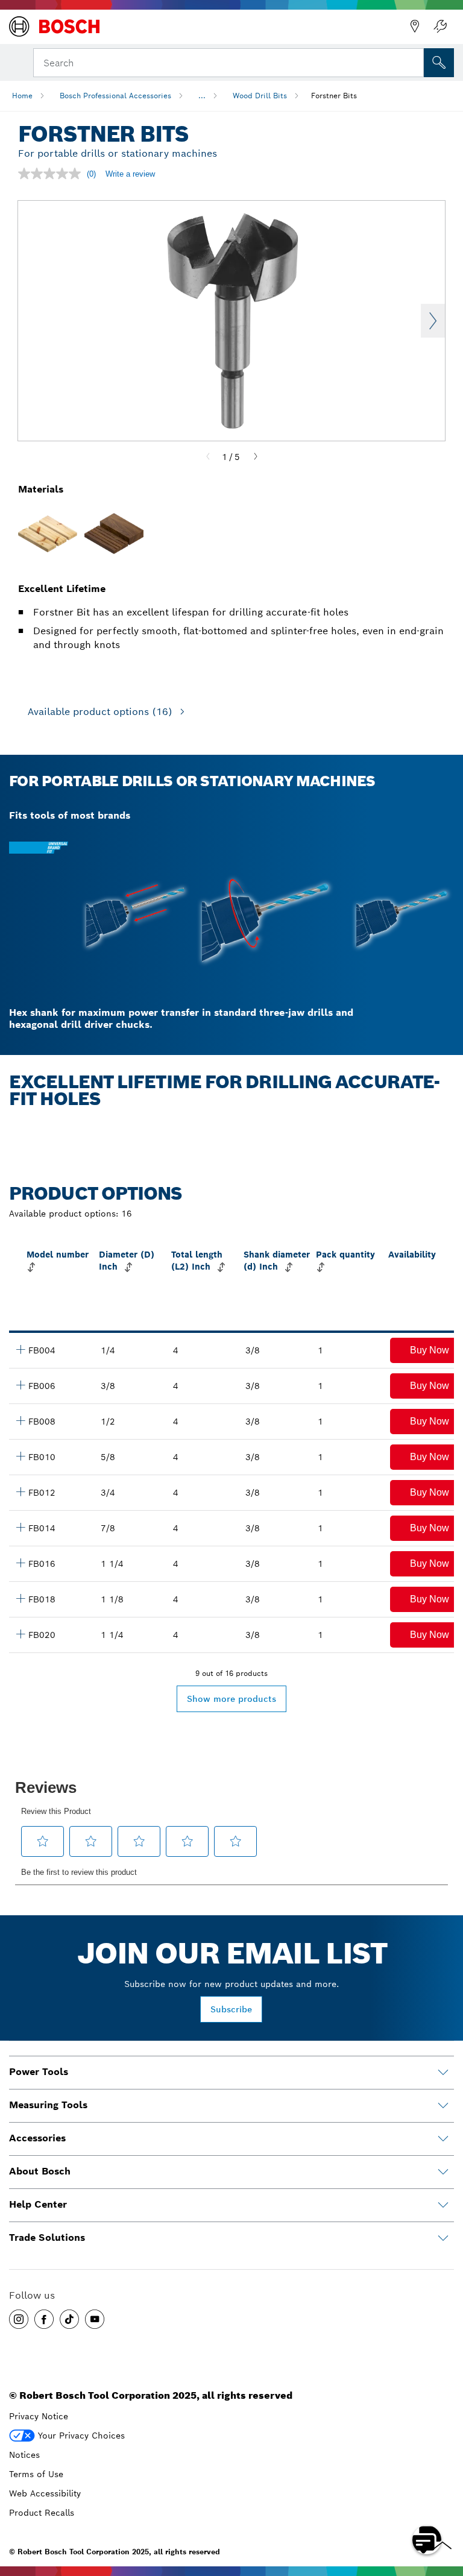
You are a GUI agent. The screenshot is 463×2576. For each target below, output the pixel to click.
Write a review (130, 174)
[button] (19, 2319)
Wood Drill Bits (260, 96)
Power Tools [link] (39, 2072)
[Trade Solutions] (443, 2238)
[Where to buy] (415, 27)
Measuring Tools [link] (48, 2105)
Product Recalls (42, 2513)
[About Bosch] (443, 2172)
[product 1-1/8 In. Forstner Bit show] (20, 1598)
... (202, 96)
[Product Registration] (440, 27)
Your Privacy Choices (81, 2436)
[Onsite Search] (439, 63)
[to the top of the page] (445, 2505)
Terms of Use (36, 2474)
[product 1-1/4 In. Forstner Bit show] (20, 1634)
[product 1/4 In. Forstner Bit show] (20, 1349)
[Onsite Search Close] (414, 61)
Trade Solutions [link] (47, 2237)
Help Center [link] (38, 2204)
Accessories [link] (37, 2138)
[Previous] (208, 457)
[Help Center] (443, 2205)
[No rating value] (52, 174)
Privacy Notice (39, 2416)
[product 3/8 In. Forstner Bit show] (20, 1385)
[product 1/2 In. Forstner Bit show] (20, 1420)
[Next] (256, 457)
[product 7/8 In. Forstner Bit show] (20, 1527)
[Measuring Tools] (443, 2106)
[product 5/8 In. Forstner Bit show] (20, 1456)
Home (22, 96)
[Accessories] (443, 2139)
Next (433, 321)
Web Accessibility (45, 2493)
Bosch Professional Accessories (115, 96)
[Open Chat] (427, 2540)
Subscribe (231, 2009)
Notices (24, 2455)
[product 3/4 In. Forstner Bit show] (20, 1491)
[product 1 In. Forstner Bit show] (20, 1563)
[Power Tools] (443, 2073)
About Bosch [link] (40, 2171)
